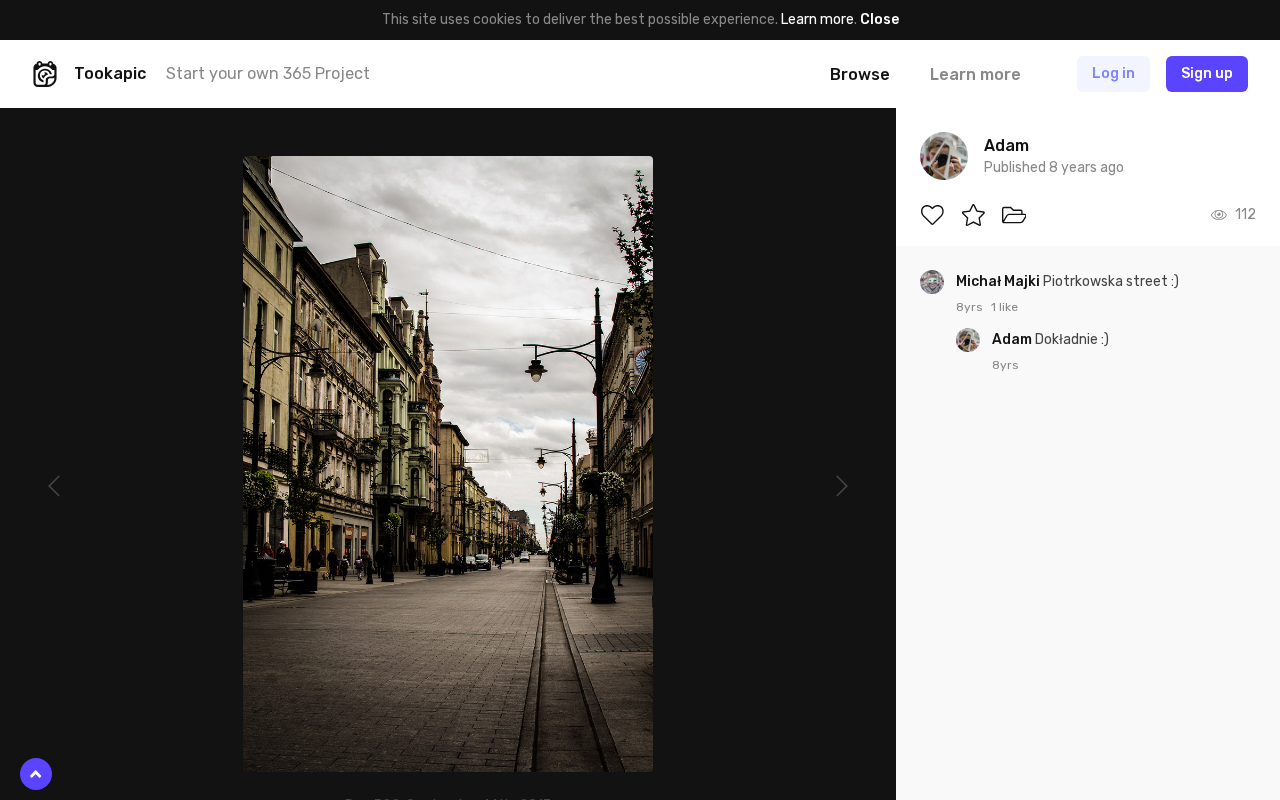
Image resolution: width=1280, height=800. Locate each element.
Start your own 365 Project (268, 73)
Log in (1113, 73)
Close (879, 19)
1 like (1004, 307)
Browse (860, 74)
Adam (1013, 339)
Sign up (1207, 73)
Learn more (817, 19)
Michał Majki (999, 281)
